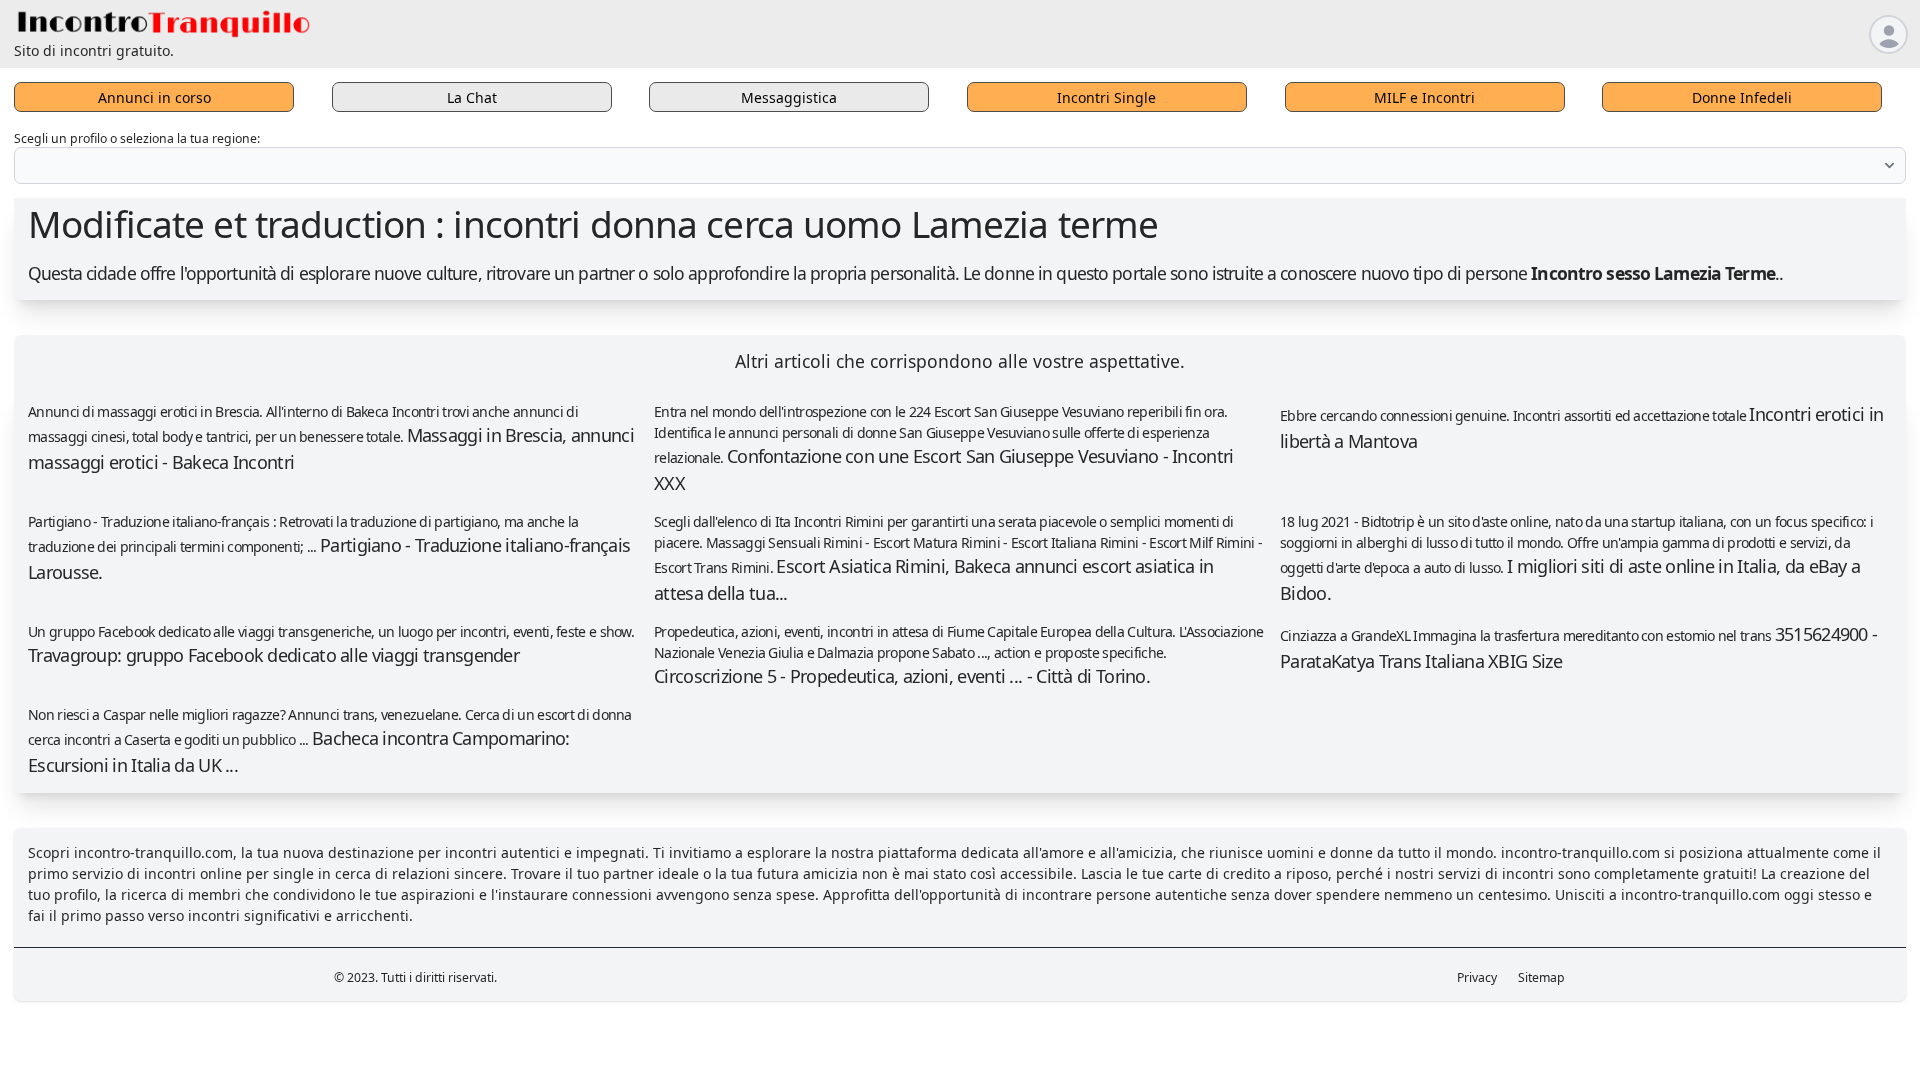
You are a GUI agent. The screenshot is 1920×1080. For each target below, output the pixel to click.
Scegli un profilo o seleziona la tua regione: (137, 138)
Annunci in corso (154, 97)
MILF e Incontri (1424, 97)
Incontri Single (1106, 97)
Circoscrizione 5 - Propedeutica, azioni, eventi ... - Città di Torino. (902, 676)
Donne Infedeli (1742, 97)
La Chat (472, 97)
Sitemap (1541, 977)
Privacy (1477, 977)
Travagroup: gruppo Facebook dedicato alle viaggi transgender (273, 655)
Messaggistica (789, 97)
